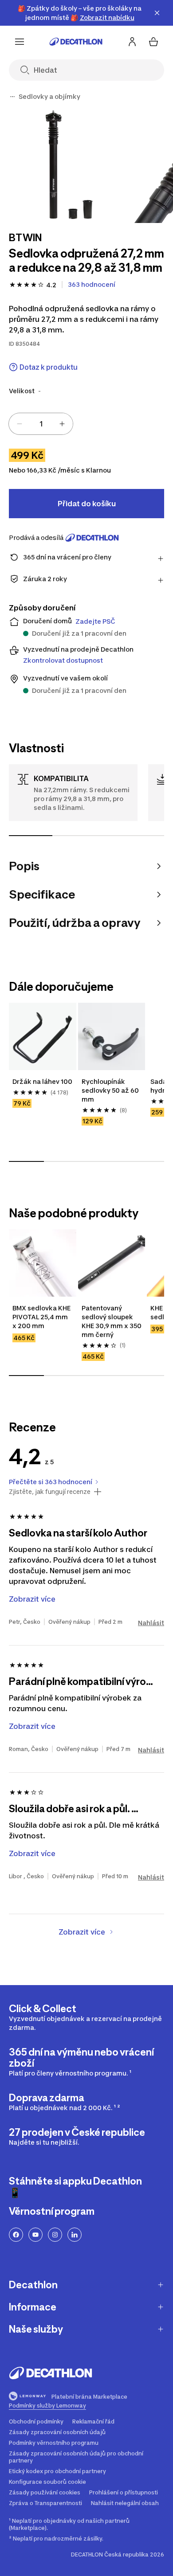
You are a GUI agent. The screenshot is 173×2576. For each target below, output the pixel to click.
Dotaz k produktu (49, 367)
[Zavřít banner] (157, 13)
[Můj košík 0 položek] (153, 42)
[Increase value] (62, 424)
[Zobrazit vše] (12, 97)
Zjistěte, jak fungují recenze (50, 1492)
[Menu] (20, 42)
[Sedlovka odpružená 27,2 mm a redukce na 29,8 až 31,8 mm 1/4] (67, 165)
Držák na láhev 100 (42, 1081)
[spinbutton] (41, 424)
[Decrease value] (20, 424)
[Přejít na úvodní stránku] (76, 42)
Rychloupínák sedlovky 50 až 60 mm (111, 1090)
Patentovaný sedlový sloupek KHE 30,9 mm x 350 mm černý (112, 1321)
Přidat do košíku (87, 504)
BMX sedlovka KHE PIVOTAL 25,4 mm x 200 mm (42, 1317)
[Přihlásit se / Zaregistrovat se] (132, 42)
